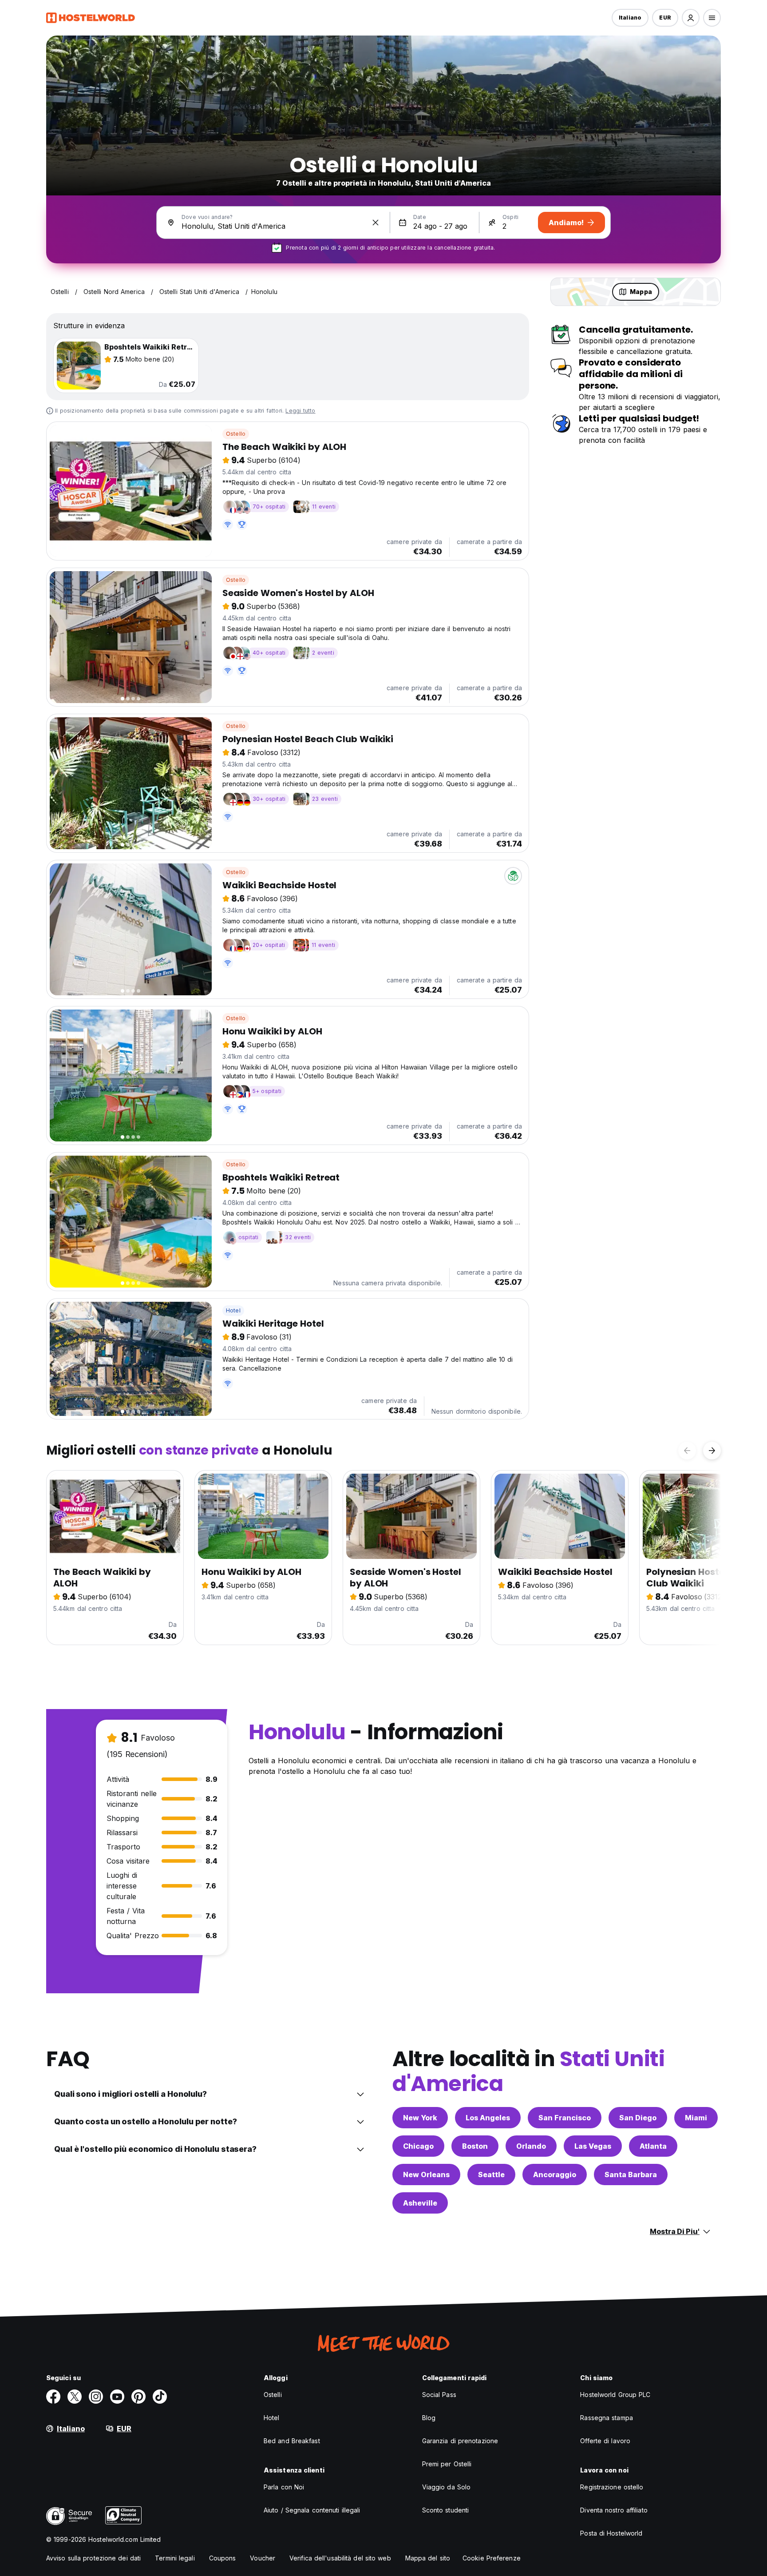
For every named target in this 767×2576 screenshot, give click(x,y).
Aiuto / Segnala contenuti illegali (312, 2510)
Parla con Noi (284, 2487)
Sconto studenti (446, 2510)
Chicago (418, 2146)
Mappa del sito (428, 2558)
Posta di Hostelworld (611, 2533)
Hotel (233, 1310)
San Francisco (565, 2118)
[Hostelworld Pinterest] (138, 2397)
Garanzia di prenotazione (460, 2441)
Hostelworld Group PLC (615, 2395)
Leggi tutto (300, 411)
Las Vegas (593, 2146)
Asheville (420, 2203)
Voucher (263, 2558)
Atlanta (653, 2146)
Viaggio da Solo (447, 2487)
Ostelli (273, 2395)
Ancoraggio (555, 2174)
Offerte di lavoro (605, 2441)
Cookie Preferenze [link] (492, 2558)
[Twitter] (75, 2397)
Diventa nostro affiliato (614, 2510)
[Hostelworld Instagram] (96, 2397)
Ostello (236, 434)
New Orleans (426, 2174)
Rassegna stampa (607, 2418)
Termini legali (175, 2558)
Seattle (491, 2174)
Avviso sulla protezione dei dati (93, 2558)
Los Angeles (488, 2118)
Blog (429, 2418)
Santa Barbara (631, 2174)
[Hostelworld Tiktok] (160, 2397)
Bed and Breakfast (292, 2441)
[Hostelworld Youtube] (117, 2397)
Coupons (223, 2558)
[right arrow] (712, 1451)
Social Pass (439, 2395)
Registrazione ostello (612, 2487)
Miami (696, 2118)
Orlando (531, 2146)
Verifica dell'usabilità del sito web (340, 2558)
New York (420, 2118)
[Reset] (376, 223)
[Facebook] (53, 2397)
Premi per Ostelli (447, 2464)
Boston (475, 2146)
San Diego (638, 2118)
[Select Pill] (691, 18)
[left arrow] (687, 1451)
